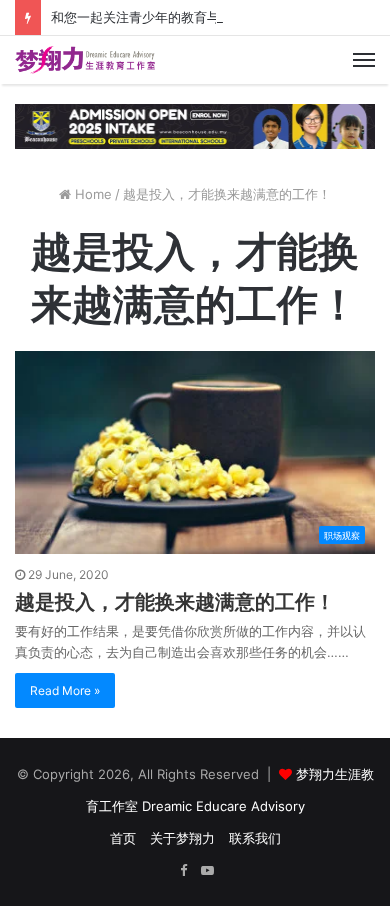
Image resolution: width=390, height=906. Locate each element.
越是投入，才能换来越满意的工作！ (175, 602)
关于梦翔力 (182, 838)
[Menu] (364, 60)
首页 (123, 838)
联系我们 (255, 838)
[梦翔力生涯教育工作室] (85, 60)
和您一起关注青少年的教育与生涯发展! (163, 17)
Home (91, 194)
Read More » (65, 690)
